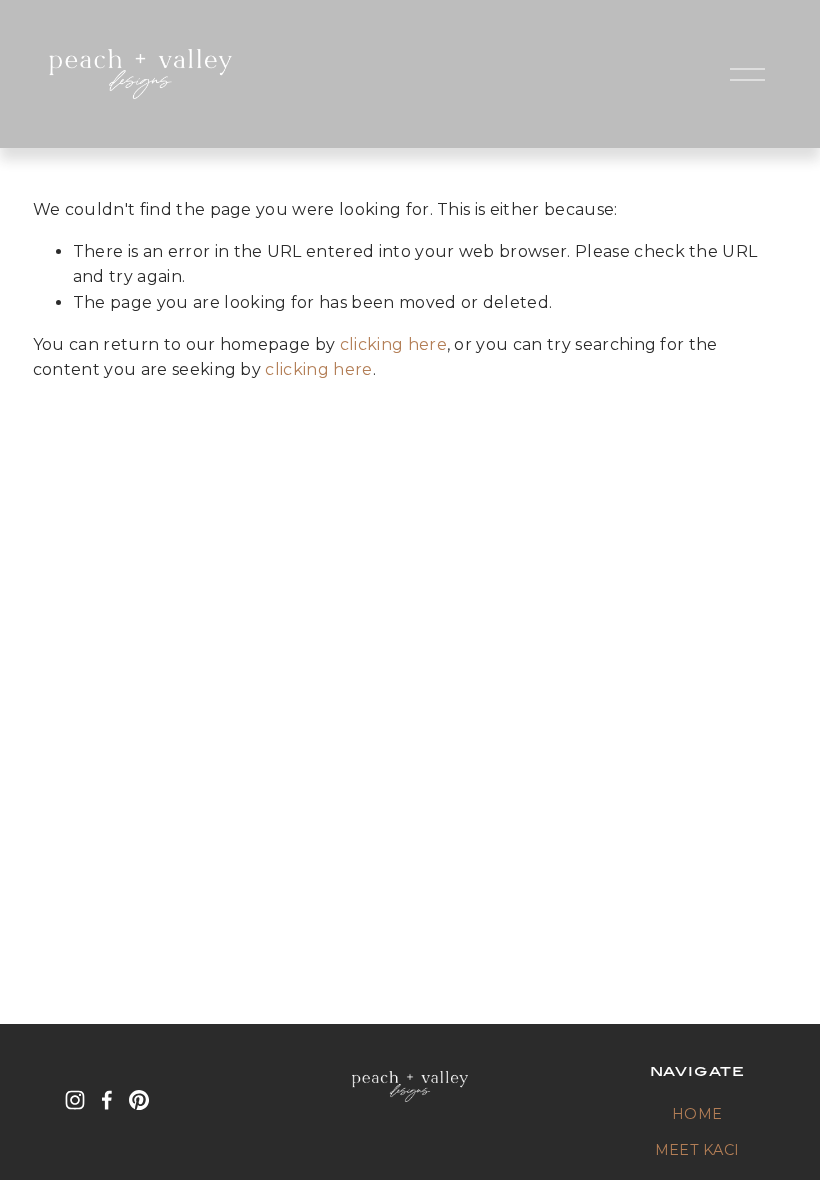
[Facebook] (107, 1100)
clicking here (393, 344)
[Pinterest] (139, 1100)
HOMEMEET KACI (697, 1132)
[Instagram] (75, 1100)
